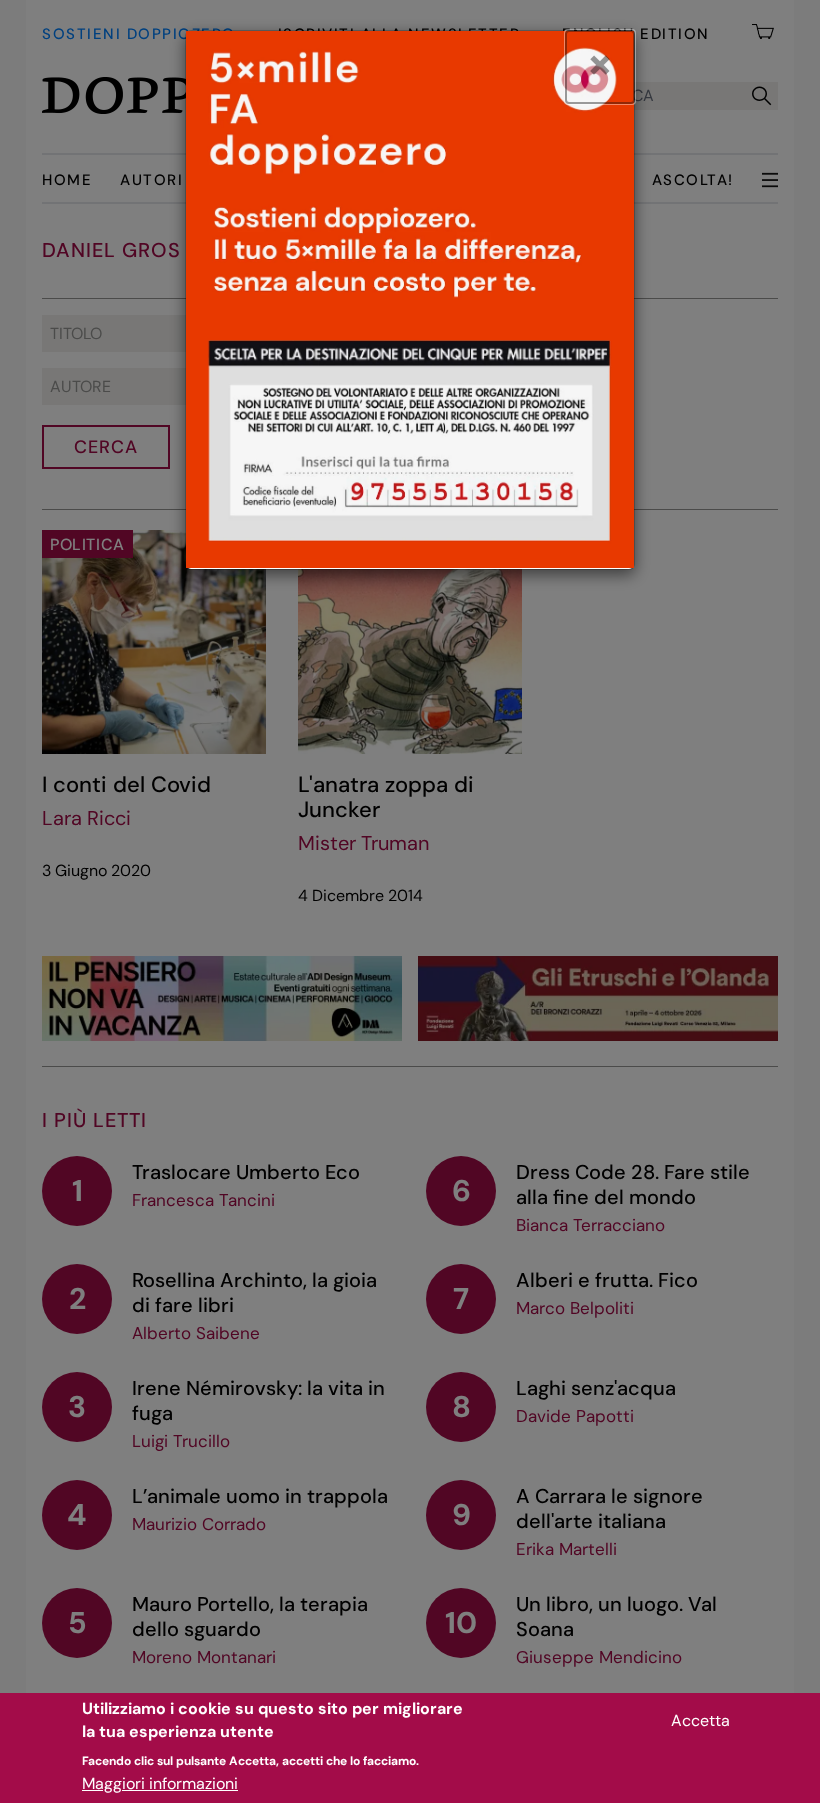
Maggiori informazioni (160, 1783)
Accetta (700, 1720)
